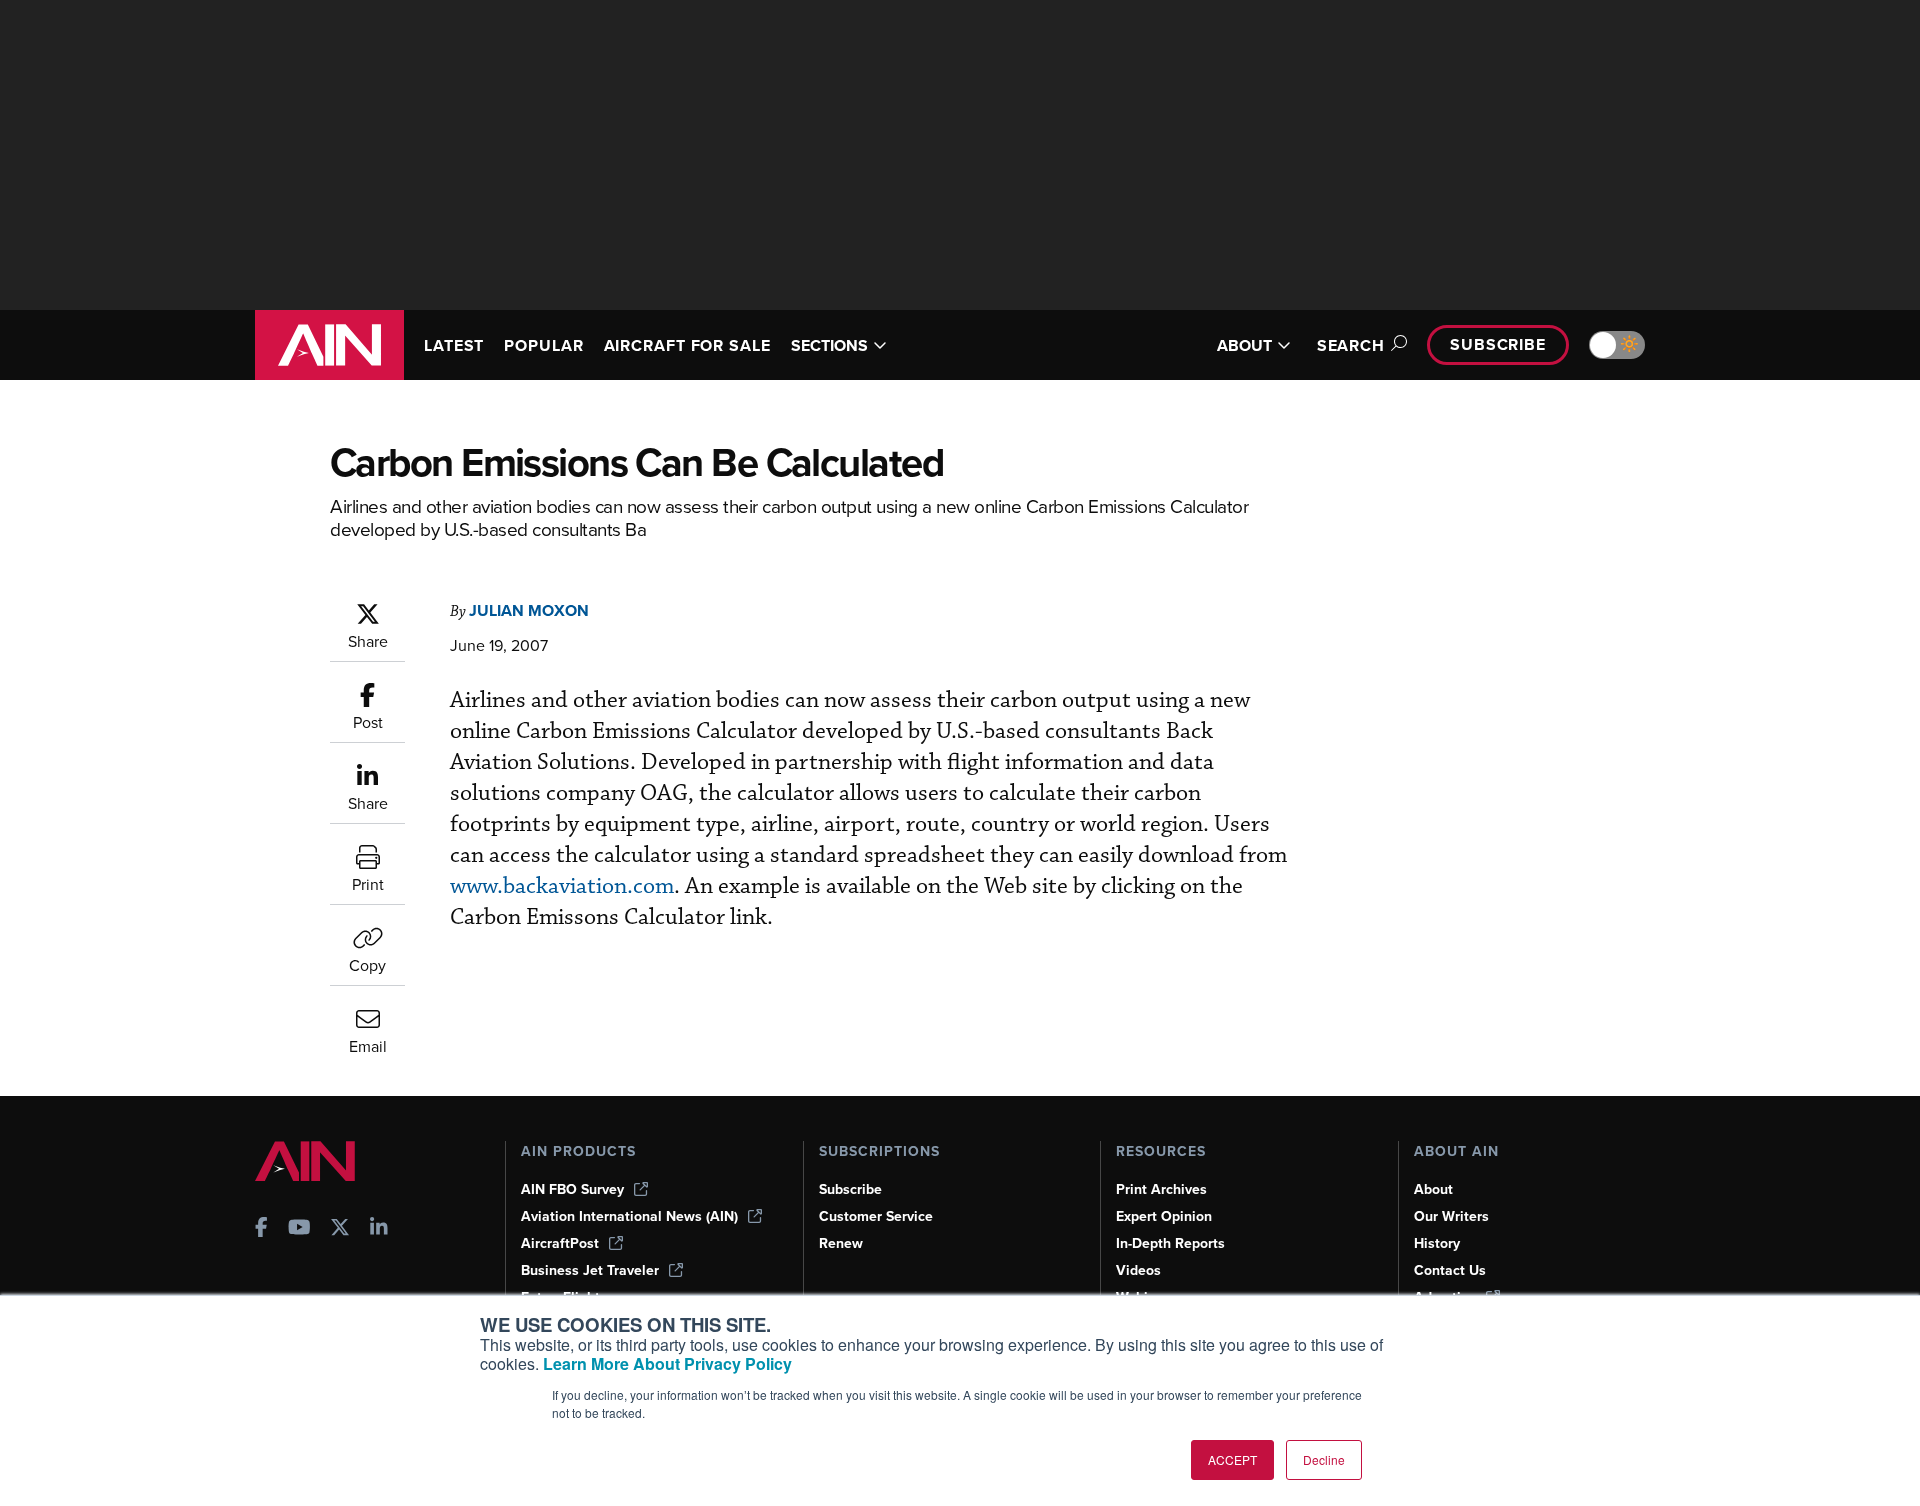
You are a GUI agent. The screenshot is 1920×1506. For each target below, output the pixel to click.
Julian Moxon (529, 610)
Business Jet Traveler (590, 1270)
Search (1351, 345)
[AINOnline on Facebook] (261, 1229)
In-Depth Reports (1170, 1243)
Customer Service (876, 1216)
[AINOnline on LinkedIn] (379, 1229)
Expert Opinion (1164, 1216)
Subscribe (1498, 344)
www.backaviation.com (562, 886)
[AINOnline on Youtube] (299, 1229)
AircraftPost (560, 1243)
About (1433, 1189)
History (1437, 1243)
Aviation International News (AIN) (629, 1216)
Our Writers (1451, 1216)
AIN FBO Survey (572, 1189)
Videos (1138, 1270)
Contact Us (1450, 1270)
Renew (841, 1243)
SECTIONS (829, 345)
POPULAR (543, 345)
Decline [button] (1324, 1459)
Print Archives (1161, 1189)
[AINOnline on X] (340, 1229)
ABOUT (1244, 345)
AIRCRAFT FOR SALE (687, 345)
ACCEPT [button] (1232, 1459)
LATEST (454, 345)
